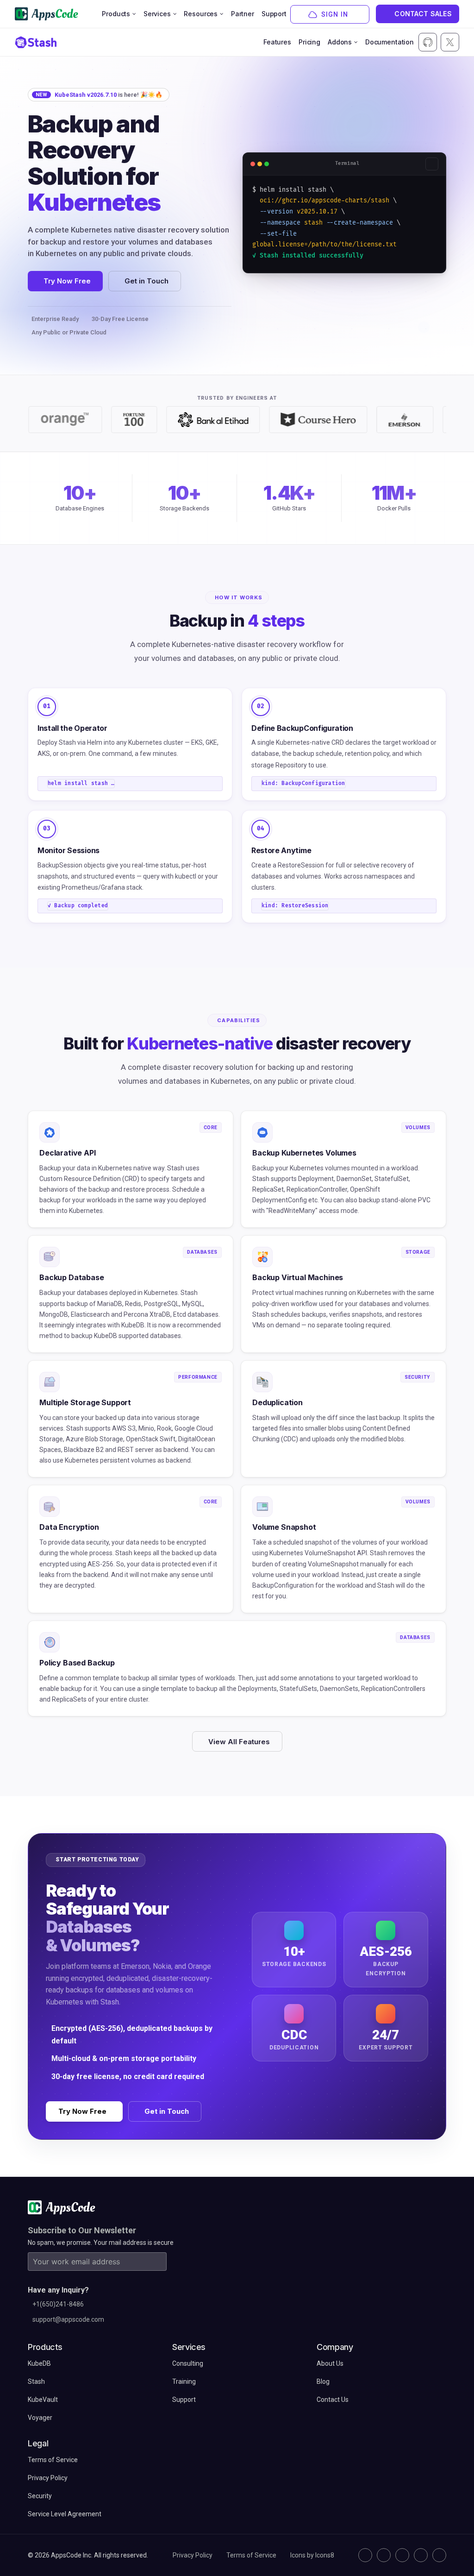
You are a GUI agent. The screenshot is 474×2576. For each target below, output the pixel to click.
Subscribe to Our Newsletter (82, 2230)
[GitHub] (365, 2555)
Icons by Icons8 (312, 2555)
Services (157, 14)
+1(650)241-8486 (58, 2304)
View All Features (239, 1742)
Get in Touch (147, 281)
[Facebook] (421, 2555)
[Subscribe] (157, 2262)
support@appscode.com (68, 2319)
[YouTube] (439, 2555)
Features (277, 42)
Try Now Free (67, 281)
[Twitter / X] (384, 2555)
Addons (340, 42)
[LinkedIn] (402, 2555)
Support (274, 14)
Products (116, 14)
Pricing (309, 42)
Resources (201, 14)
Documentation (390, 42)
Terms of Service (251, 2555)
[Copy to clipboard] (432, 164)
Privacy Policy (193, 2555)
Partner (243, 14)
